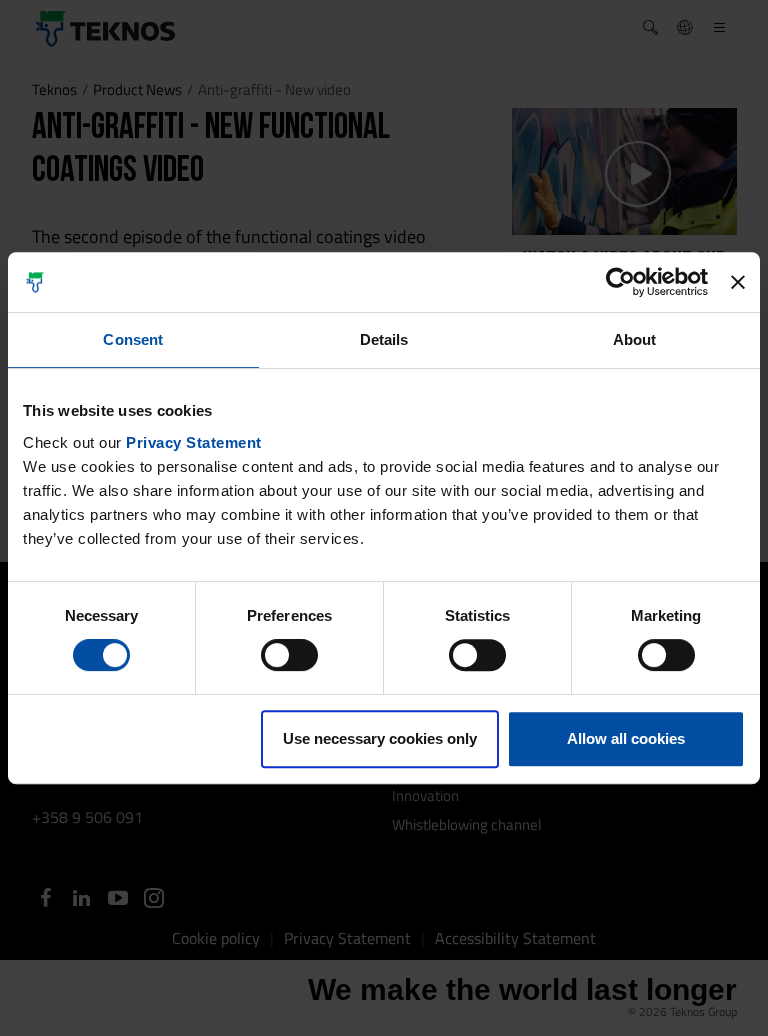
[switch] (289, 655)
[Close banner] (738, 282)
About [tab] (635, 339)
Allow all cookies (626, 738)
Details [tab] (384, 339)
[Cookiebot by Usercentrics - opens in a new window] (620, 282)
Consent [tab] (133, 339)
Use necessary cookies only (380, 738)
